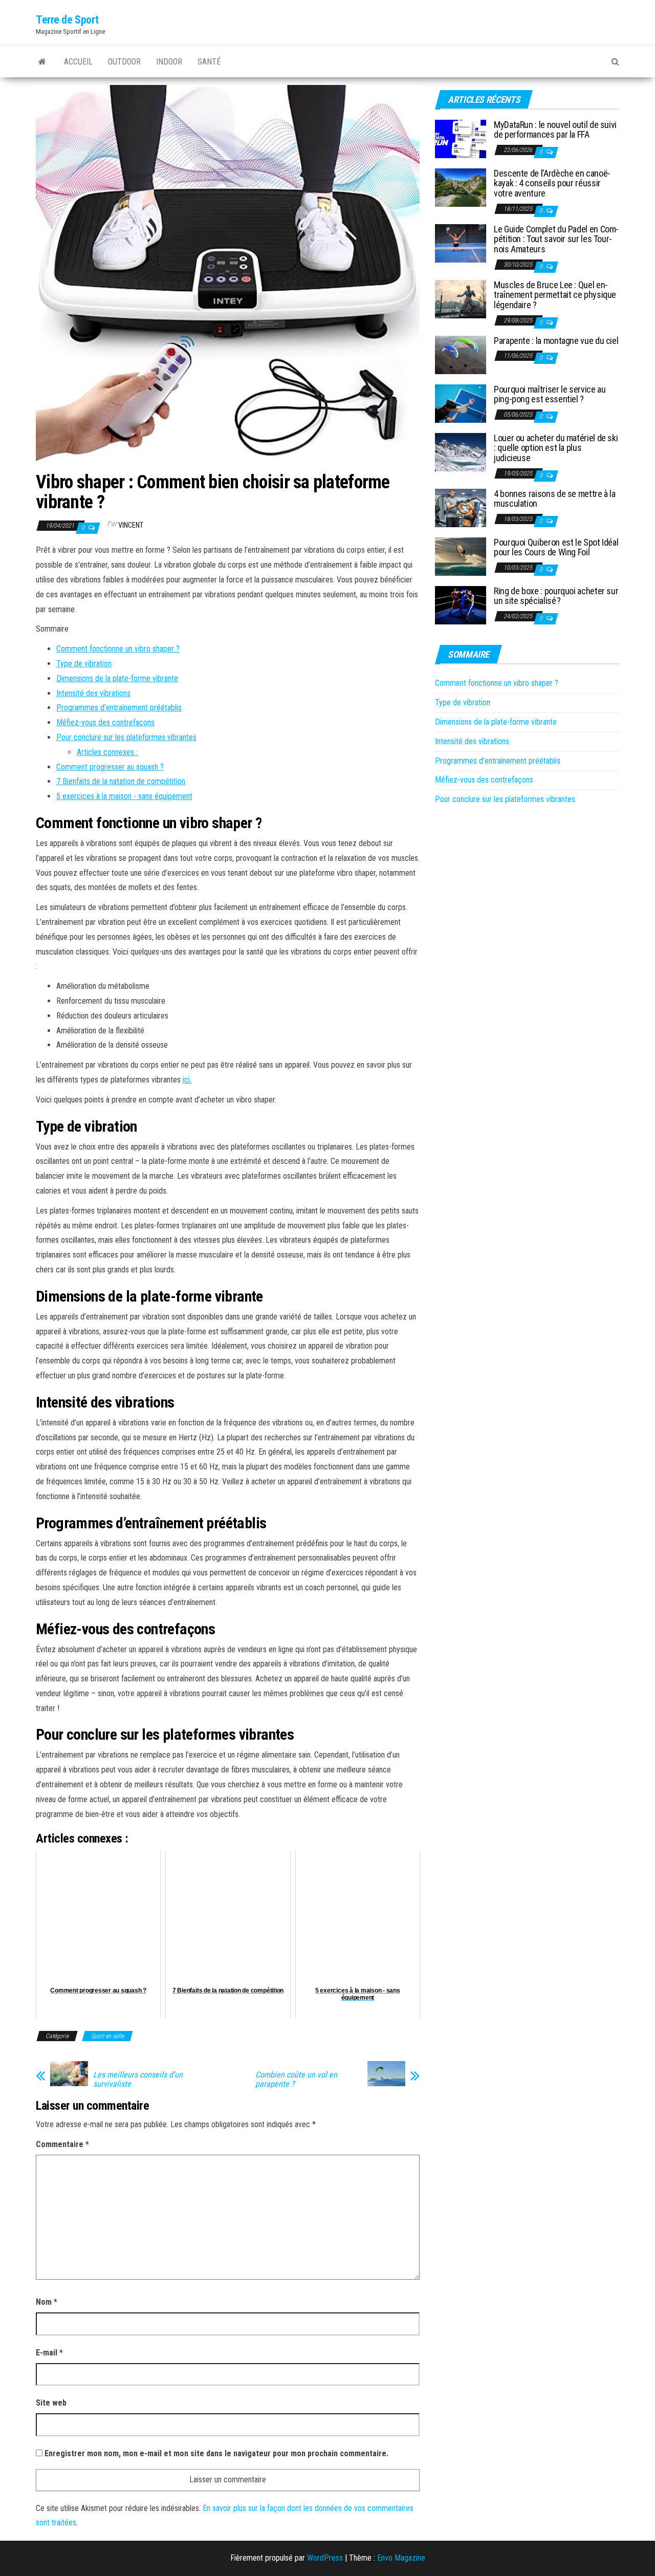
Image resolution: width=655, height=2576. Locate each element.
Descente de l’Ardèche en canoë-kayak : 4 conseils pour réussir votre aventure (552, 183)
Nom (47, 2302)
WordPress (325, 2558)
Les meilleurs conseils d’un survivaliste (138, 2080)
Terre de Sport (67, 20)
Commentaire (62, 2144)
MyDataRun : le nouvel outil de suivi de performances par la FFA (555, 130)
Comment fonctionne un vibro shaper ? (118, 649)
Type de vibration (84, 664)
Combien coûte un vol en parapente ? (296, 2080)
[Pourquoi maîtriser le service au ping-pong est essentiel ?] (461, 403)
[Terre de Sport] (42, 62)
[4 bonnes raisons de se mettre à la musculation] (461, 507)
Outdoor (124, 62)
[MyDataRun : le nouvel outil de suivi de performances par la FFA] (461, 138)
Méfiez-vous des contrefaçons (105, 722)
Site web (51, 2403)
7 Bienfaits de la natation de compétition (121, 781)
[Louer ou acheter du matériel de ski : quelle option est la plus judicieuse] (461, 451)
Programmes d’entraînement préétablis (119, 708)
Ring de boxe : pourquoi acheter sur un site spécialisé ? (556, 596)
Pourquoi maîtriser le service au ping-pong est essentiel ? (550, 394)
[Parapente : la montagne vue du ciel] (461, 354)
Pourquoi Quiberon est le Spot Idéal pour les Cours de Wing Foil (556, 547)
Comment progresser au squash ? (110, 767)
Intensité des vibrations (93, 693)
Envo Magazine (401, 2558)
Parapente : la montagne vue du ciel (556, 341)
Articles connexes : (107, 752)
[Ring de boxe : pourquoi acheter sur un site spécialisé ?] (461, 604)
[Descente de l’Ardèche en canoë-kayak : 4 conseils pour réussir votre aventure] (461, 187)
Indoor (169, 62)
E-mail (49, 2353)
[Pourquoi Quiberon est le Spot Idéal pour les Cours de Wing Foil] (461, 556)
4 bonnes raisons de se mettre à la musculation (555, 499)
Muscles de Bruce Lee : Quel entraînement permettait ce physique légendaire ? (555, 295)
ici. (187, 1080)
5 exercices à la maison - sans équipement (124, 796)
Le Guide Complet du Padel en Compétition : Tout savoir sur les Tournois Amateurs (556, 239)
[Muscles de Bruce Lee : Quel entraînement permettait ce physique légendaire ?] (461, 298)
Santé (209, 62)
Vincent (131, 525)
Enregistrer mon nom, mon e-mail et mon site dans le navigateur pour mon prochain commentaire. (216, 2453)
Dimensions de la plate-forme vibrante (117, 678)
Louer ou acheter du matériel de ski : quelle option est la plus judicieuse (556, 448)
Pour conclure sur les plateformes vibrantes (126, 737)
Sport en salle (107, 2036)
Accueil (78, 62)
